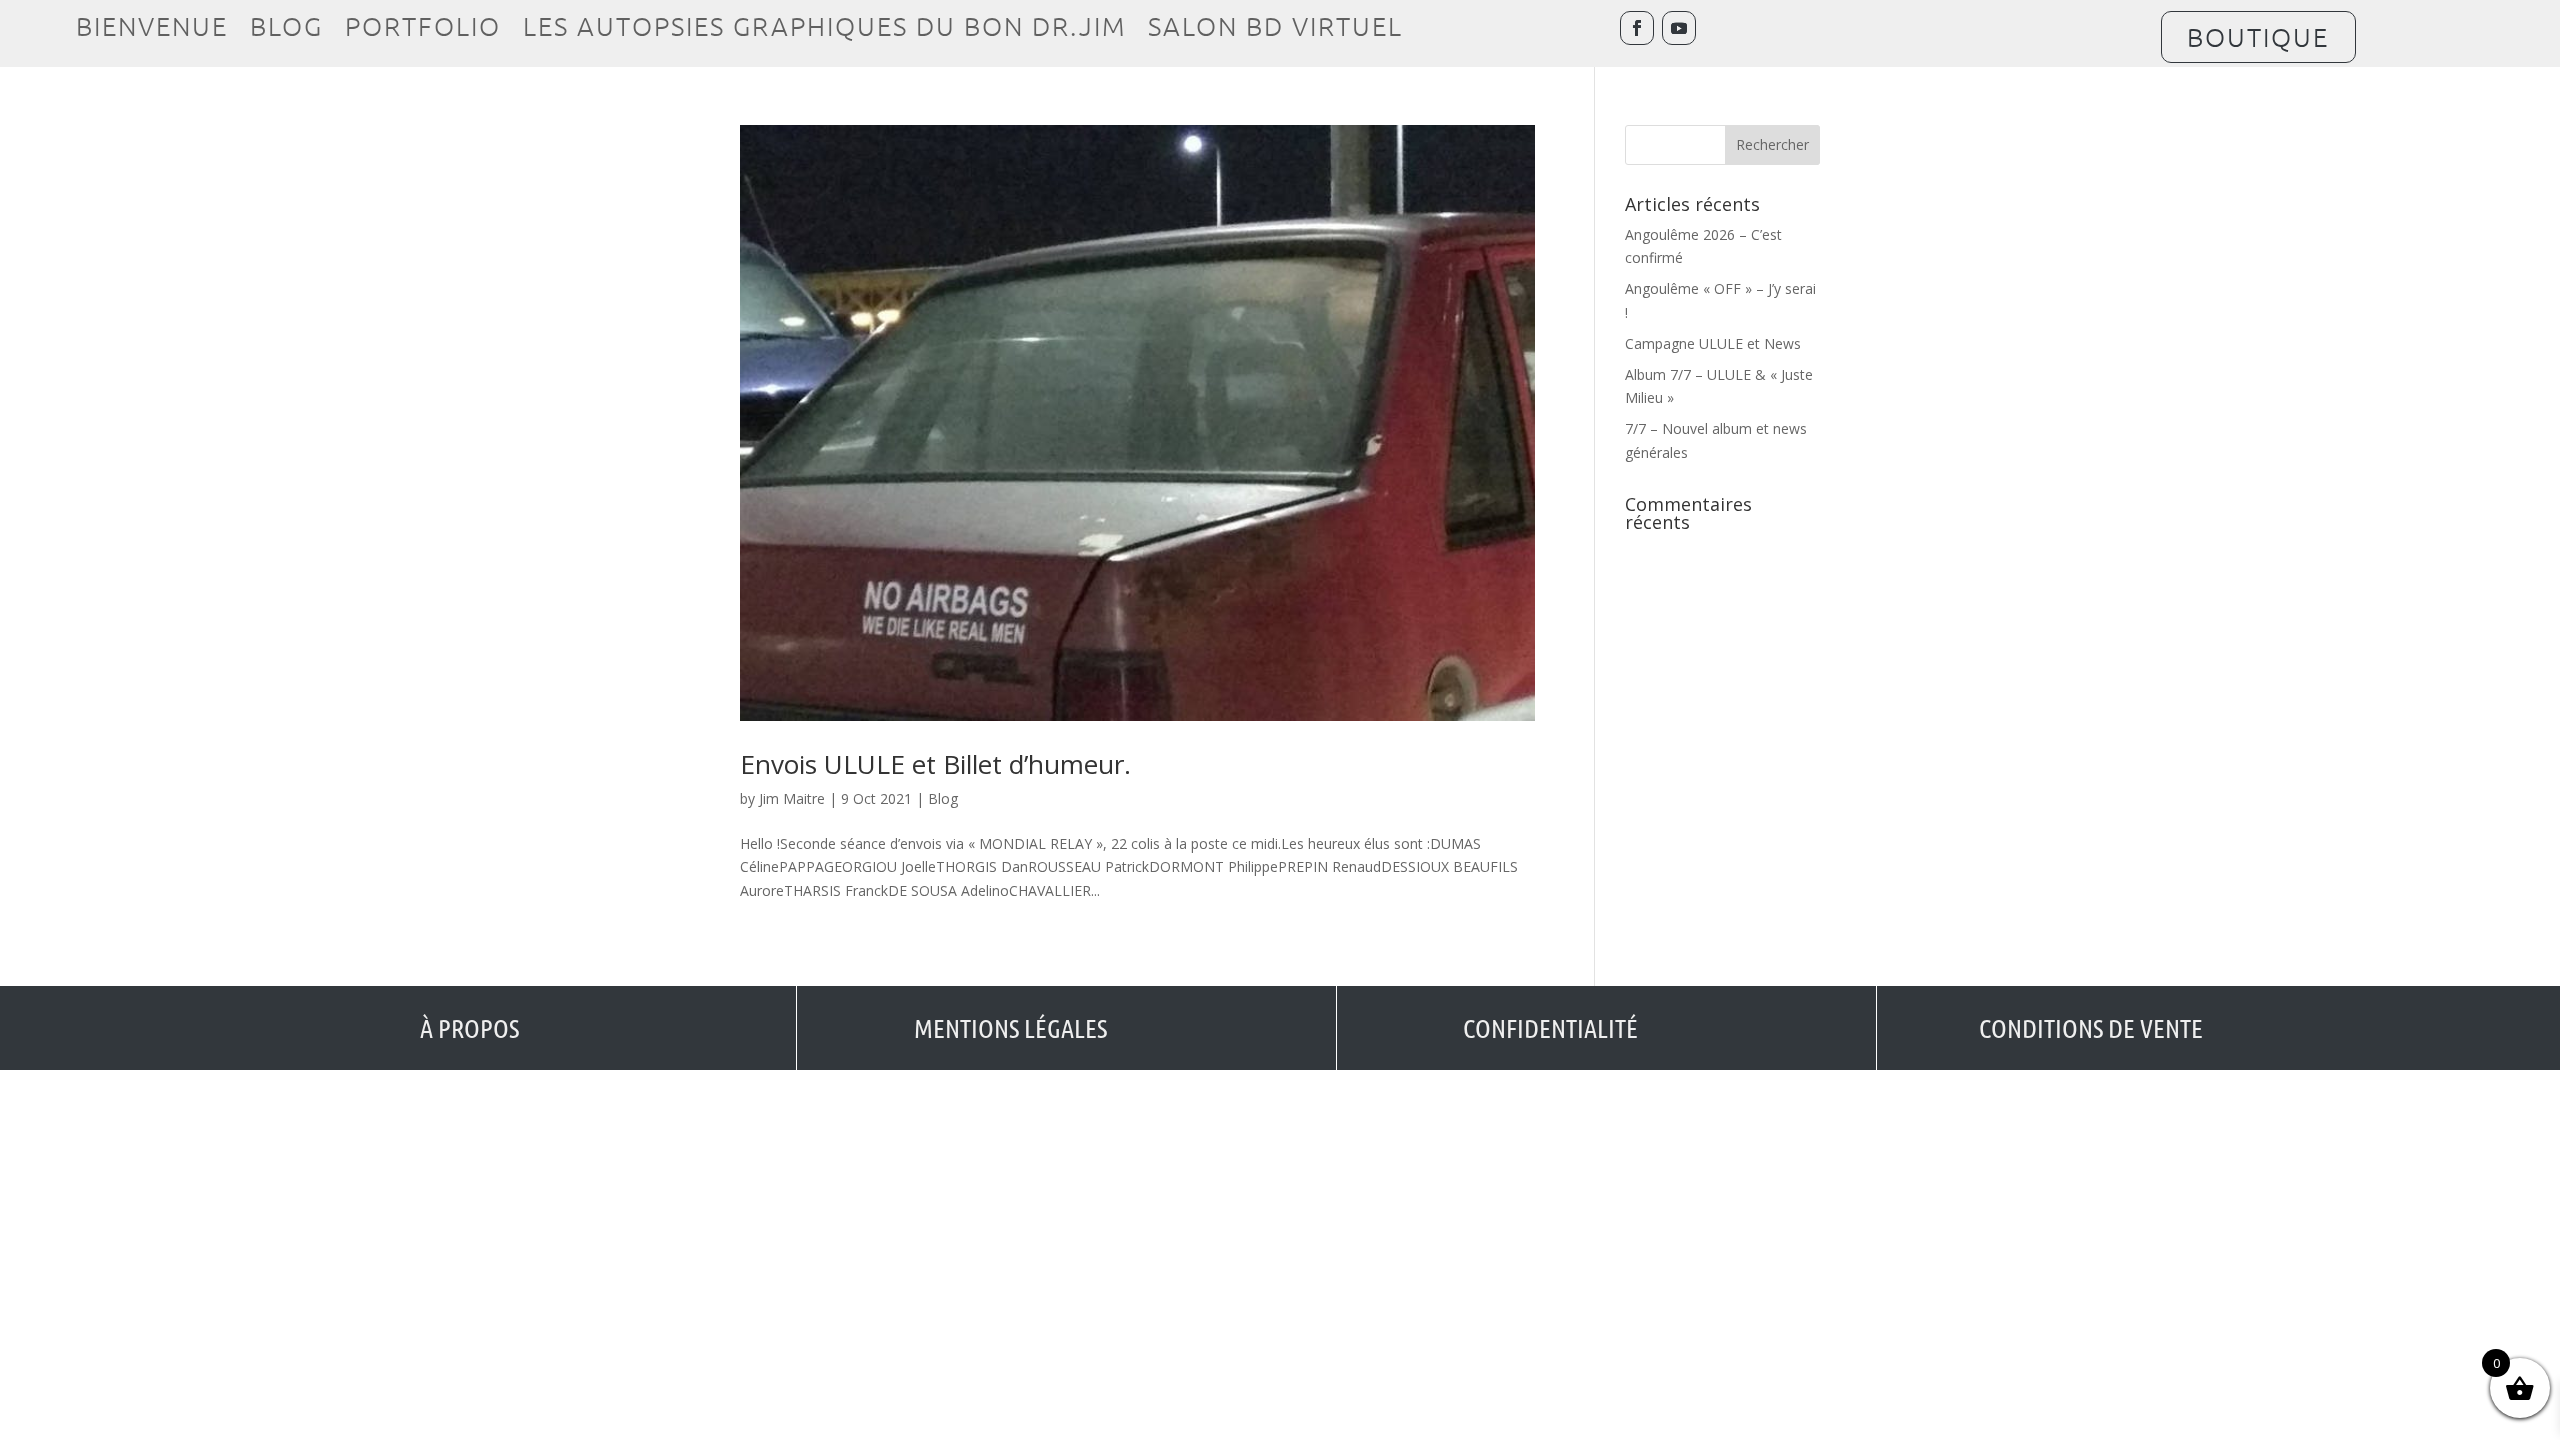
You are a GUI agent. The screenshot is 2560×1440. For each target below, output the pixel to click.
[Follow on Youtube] (1679, 28)
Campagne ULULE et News (1713, 343)
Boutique (2258, 36)
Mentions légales (1010, 1027)
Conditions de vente (2091, 1027)
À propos (469, 1027)
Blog (286, 30)
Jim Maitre (792, 798)
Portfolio (423, 30)
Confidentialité (1550, 1027)
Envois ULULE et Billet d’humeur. (935, 764)
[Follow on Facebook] (1637, 28)
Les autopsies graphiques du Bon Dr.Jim (824, 30)
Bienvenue (152, 30)
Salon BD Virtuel (1275, 30)
